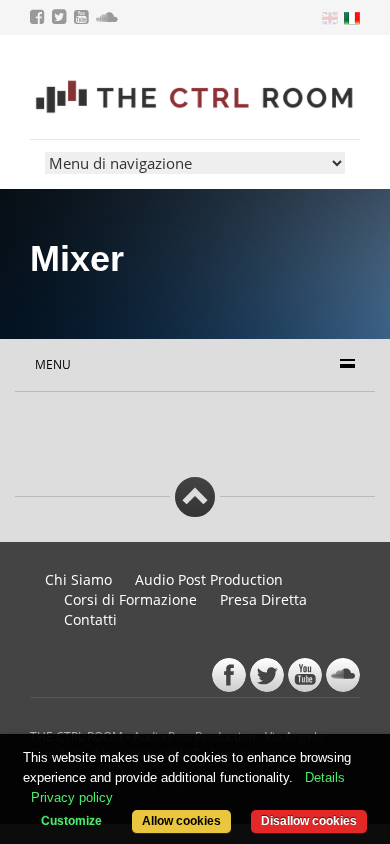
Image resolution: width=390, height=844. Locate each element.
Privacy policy (72, 797)
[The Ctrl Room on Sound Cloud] (109, 18)
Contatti (90, 619)
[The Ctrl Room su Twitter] (267, 675)
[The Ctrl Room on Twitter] (61, 18)
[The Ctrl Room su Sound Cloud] (343, 675)
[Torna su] (195, 497)
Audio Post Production (209, 579)
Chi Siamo (78, 579)
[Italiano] (350, 16)
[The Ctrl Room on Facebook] (39, 18)
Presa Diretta (263, 599)
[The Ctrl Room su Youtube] (305, 675)
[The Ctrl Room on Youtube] (83, 18)
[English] (328, 16)
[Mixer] (195, 98)
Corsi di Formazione (130, 599)
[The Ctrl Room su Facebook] (229, 675)
